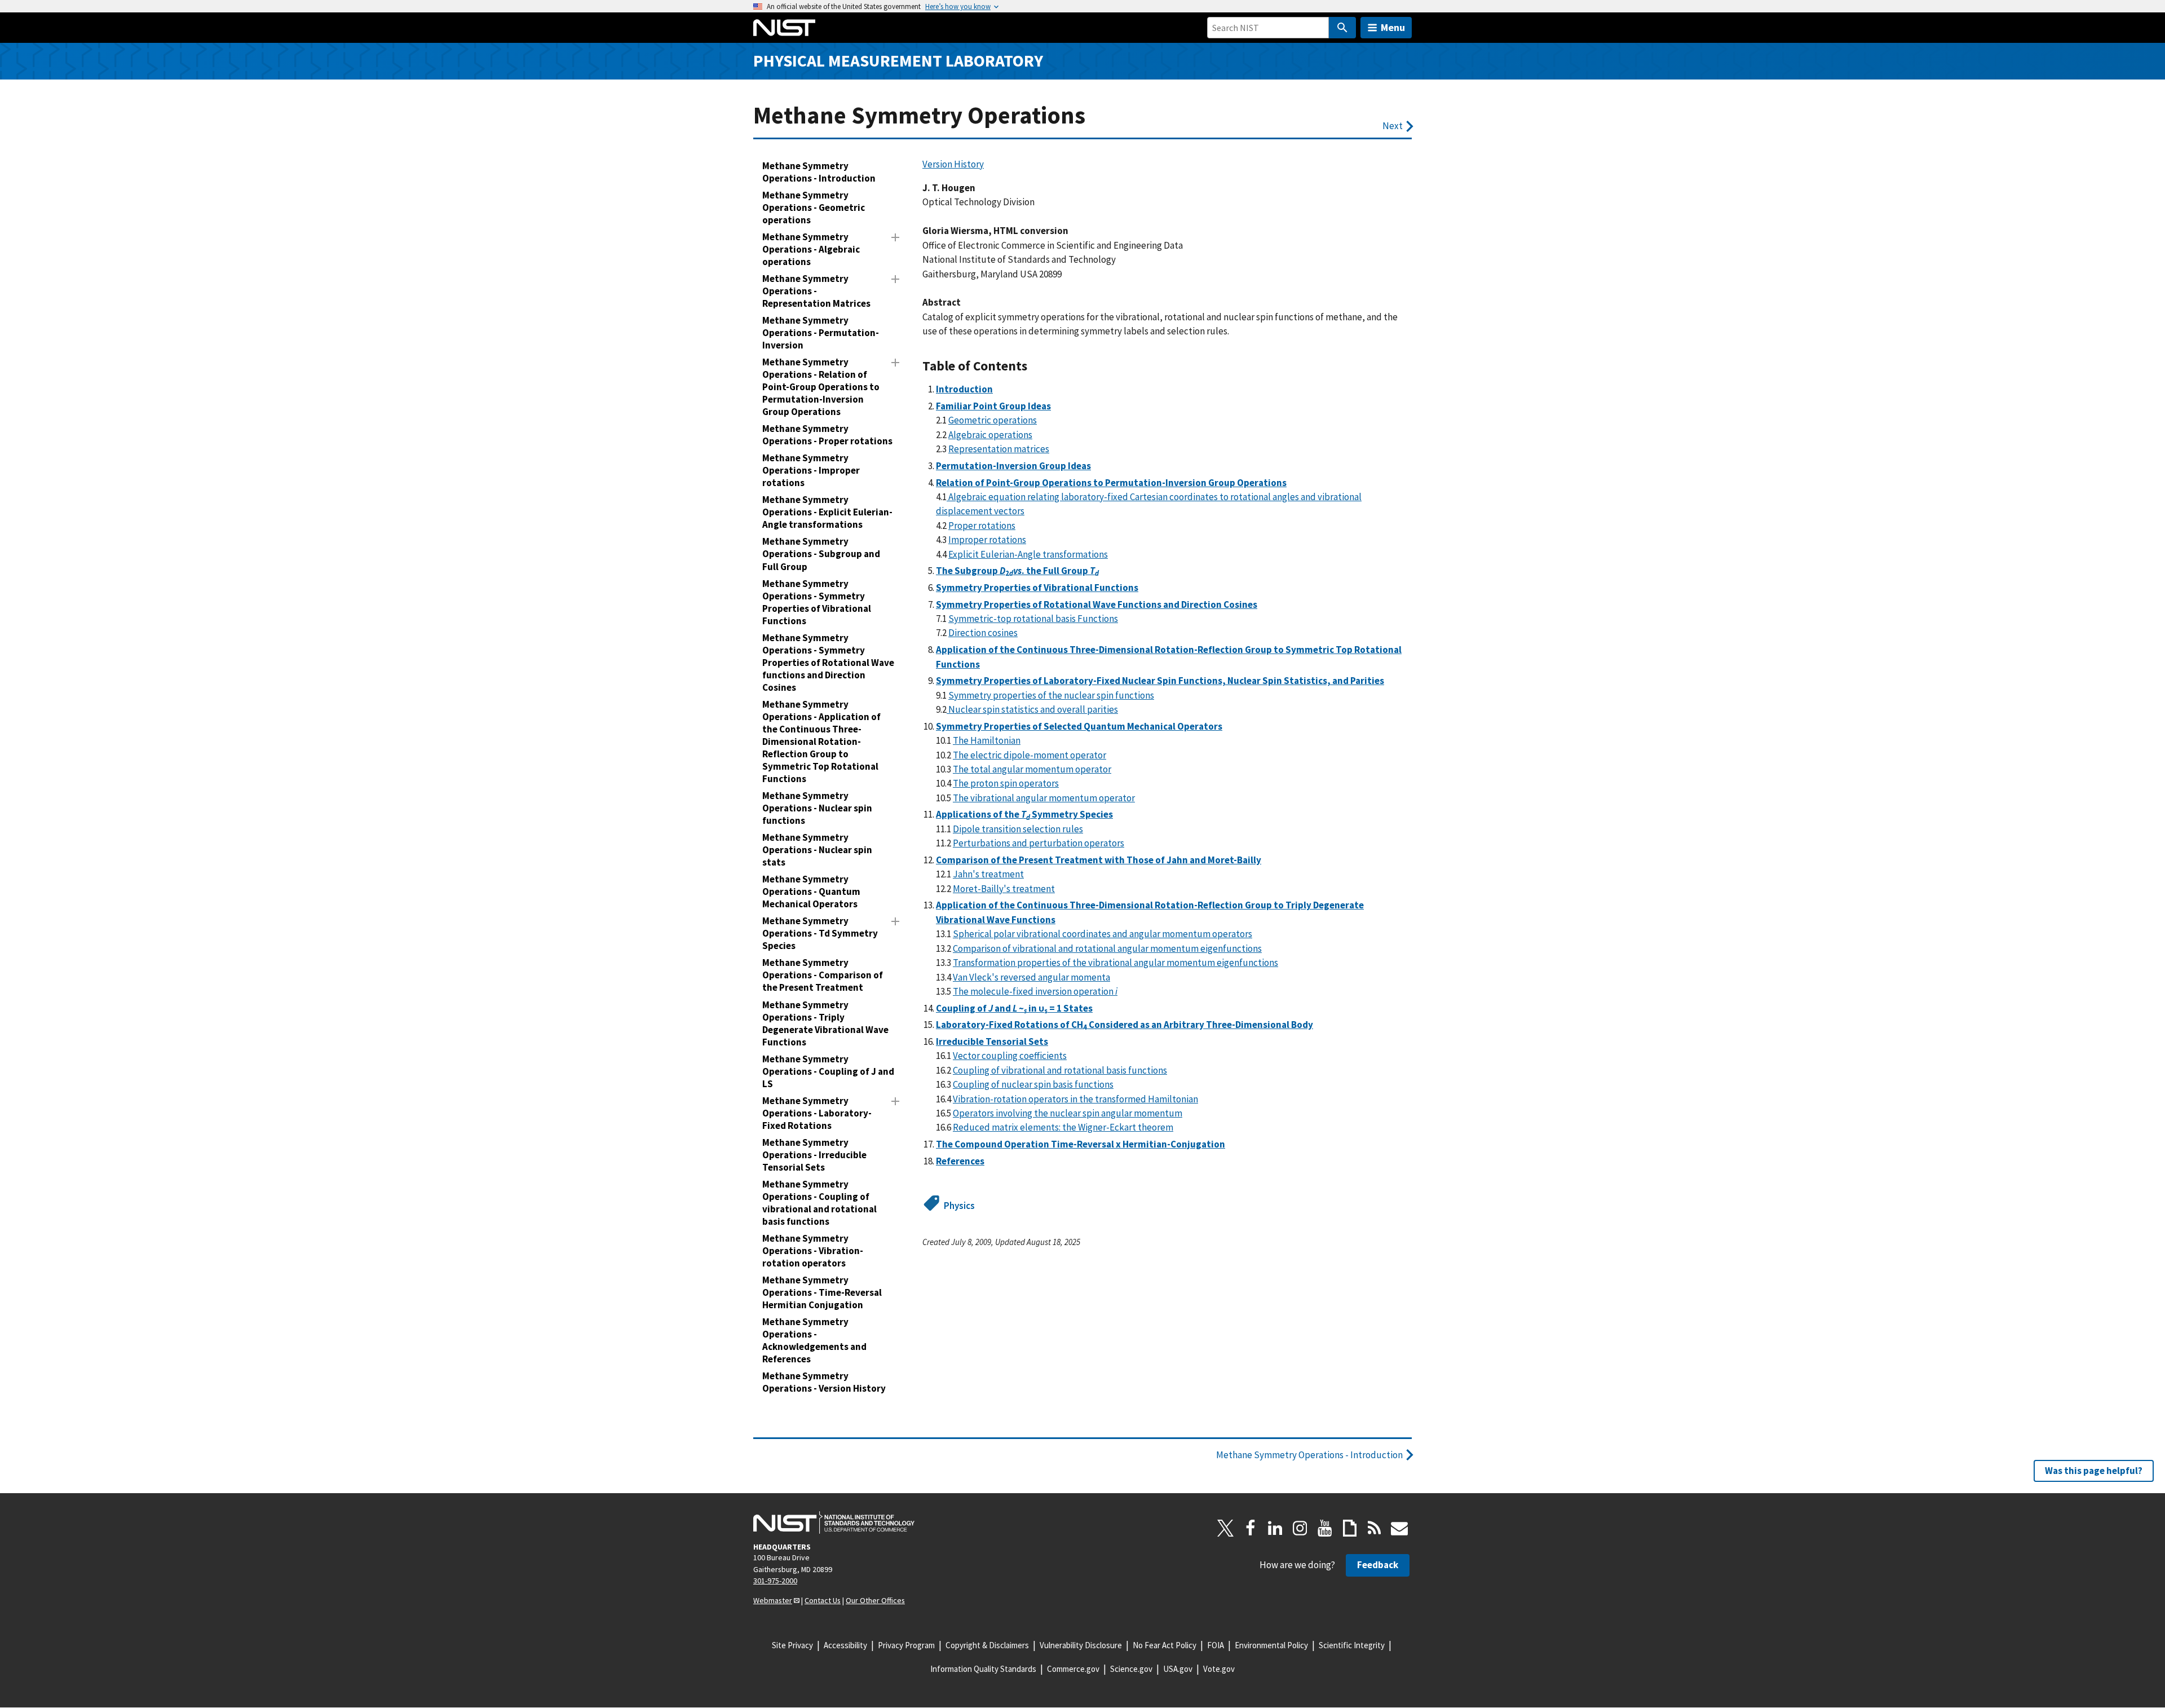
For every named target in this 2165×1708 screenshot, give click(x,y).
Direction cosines (983, 633)
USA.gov (1178, 1669)
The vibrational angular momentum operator (1044, 798)
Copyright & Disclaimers (987, 1645)
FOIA (1216, 1645)
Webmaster (773, 1600)
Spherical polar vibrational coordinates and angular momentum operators (1103, 934)
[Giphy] (1350, 1528)
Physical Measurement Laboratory (898, 61)
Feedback (1378, 1565)
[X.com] (1226, 1528)
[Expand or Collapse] (895, 237)
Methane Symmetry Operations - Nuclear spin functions (817, 808)
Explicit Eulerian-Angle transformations (1028, 554)
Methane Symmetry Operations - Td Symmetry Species (820, 933)
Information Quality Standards (983, 1669)
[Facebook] (1251, 1528)
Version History (953, 164)
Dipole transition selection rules (1018, 829)
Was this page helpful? (2094, 1471)
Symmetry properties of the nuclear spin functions (1051, 695)
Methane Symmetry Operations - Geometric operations (814, 208)
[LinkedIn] (1275, 1528)
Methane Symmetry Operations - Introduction (819, 172)
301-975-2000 (775, 1581)
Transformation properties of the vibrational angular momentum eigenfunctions (1115, 963)
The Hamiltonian (987, 740)
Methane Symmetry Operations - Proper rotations (827, 435)
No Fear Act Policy (1165, 1645)
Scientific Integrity (1352, 1645)
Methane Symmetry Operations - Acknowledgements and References (814, 1340)
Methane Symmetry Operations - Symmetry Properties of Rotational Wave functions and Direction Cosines (828, 663)
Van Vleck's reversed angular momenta (1031, 977)
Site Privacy (792, 1645)
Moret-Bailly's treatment (1004, 889)
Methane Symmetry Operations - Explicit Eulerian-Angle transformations (827, 512)
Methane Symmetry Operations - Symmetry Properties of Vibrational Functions (817, 602)
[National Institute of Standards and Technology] (834, 1522)
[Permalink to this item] (1034, 366)
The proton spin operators (1006, 783)
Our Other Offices (875, 1600)
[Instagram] (1300, 1528)
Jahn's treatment (988, 874)
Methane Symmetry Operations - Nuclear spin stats (817, 850)
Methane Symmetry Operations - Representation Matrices (816, 291)
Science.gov (1131, 1669)
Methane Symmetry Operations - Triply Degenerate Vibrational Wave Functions (825, 1023)
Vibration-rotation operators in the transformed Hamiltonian (1075, 1099)
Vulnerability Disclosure (1081, 1645)
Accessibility (845, 1645)
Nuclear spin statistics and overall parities (1032, 709)
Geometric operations (993, 420)
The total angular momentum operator (1032, 769)
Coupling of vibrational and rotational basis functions (1060, 1070)
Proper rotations (982, 526)
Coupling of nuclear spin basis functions (1033, 1084)
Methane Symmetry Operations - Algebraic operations (811, 249)
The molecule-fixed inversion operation (1035, 991)
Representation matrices (999, 449)
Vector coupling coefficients (1010, 1056)
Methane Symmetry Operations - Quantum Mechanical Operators (811, 891)
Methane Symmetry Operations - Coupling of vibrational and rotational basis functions (819, 1203)
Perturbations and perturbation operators (1039, 843)
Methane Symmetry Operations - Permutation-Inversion (821, 333)
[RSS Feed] (1375, 1528)
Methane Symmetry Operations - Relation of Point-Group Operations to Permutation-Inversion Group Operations (821, 387)
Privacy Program (906, 1645)
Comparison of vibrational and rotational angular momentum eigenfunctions (1107, 948)
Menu (1393, 27)
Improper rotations (987, 540)
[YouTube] (1325, 1528)
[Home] (784, 28)
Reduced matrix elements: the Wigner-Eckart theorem (1063, 1127)
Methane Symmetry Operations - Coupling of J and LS (828, 1071)
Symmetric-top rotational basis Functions (1033, 619)
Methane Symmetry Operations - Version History (824, 1382)
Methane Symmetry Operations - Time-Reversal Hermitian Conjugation (822, 1292)
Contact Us (823, 1600)
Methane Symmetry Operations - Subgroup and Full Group (821, 554)
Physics (959, 1206)
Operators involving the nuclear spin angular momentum (1068, 1113)
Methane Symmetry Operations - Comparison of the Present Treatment (823, 975)
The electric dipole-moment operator (1030, 755)
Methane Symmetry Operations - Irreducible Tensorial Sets (814, 1155)
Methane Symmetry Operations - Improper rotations (811, 470)
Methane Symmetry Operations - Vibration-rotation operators (813, 1251)
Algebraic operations (990, 435)
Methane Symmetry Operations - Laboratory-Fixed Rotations (817, 1113)
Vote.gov (1219, 1669)
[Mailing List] (1399, 1528)
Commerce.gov (1073, 1669)
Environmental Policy (1271, 1645)
